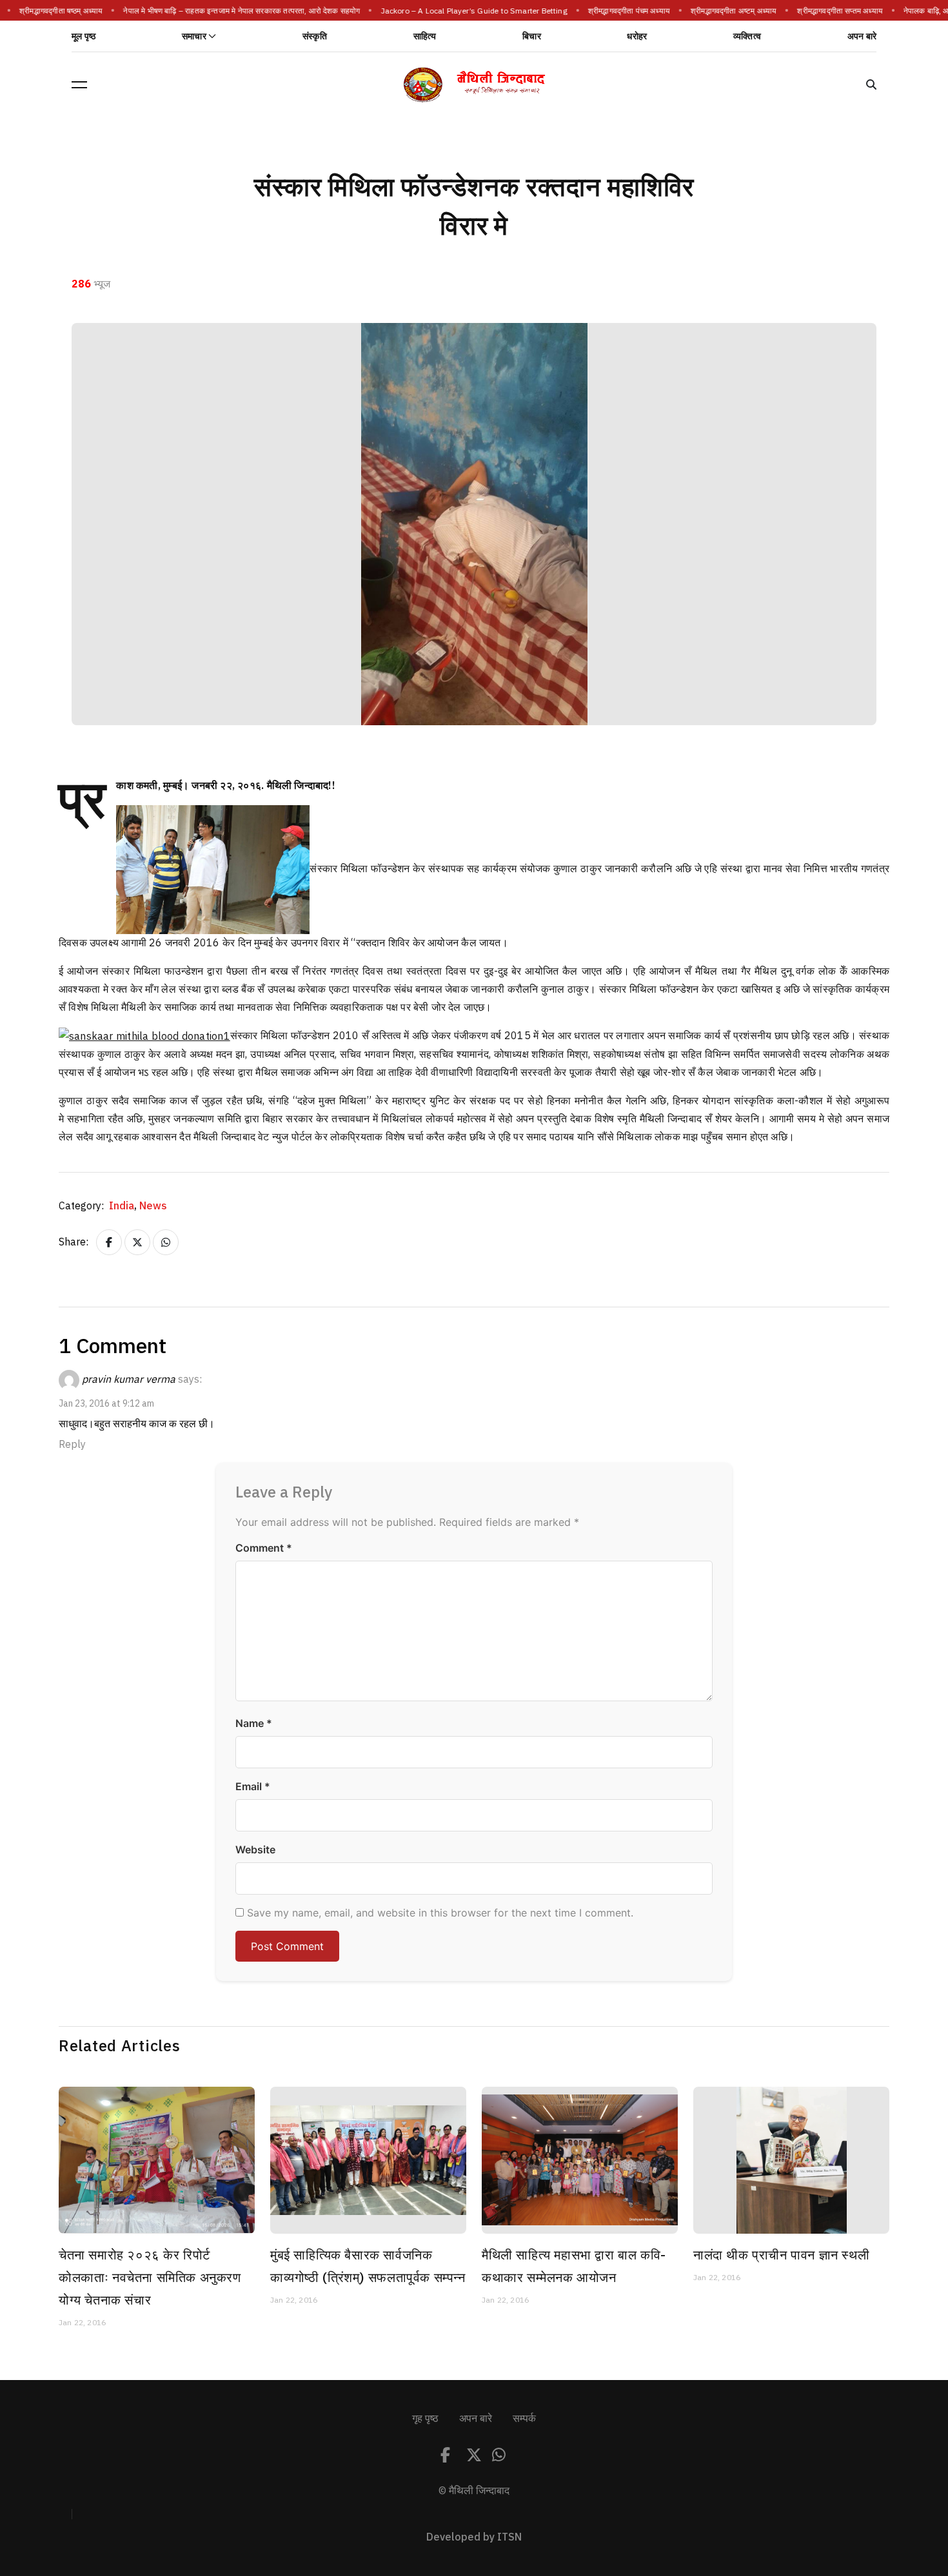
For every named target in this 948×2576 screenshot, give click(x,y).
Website (255, 1849)
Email (253, 1786)
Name (254, 1723)
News (153, 1206)
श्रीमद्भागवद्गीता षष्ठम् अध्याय (54, 11)
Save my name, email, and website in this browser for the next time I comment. (440, 1913)
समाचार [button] (194, 36)
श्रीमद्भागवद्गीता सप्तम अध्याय (833, 11)
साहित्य (425, 36)
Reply (72, 1445)
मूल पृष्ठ (84, 36)
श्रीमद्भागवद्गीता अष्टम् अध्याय (726, 11)
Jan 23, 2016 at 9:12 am (106, 1404)
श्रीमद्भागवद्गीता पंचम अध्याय (622, 11)
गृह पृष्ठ (425, 2419)
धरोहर (637, 36)
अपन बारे (862, 36)
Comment (264, 1548)
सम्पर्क (524, 2419)
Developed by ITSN (474, 2537)
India (123, 1206)
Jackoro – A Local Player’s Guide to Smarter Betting (467, 11)
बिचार (532, 36)
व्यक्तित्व (747, 36)
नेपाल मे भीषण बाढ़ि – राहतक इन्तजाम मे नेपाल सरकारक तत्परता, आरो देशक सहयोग (234, 11)
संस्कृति (315, 36)
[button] (79, 84)
